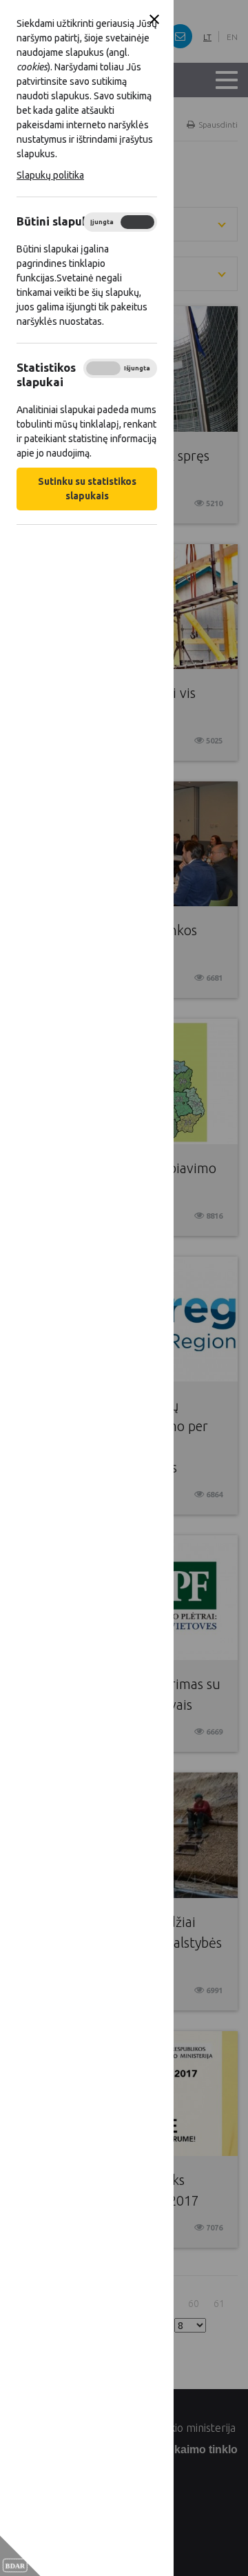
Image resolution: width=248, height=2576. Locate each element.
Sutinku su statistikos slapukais (87, 489)
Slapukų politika (50, 175)
